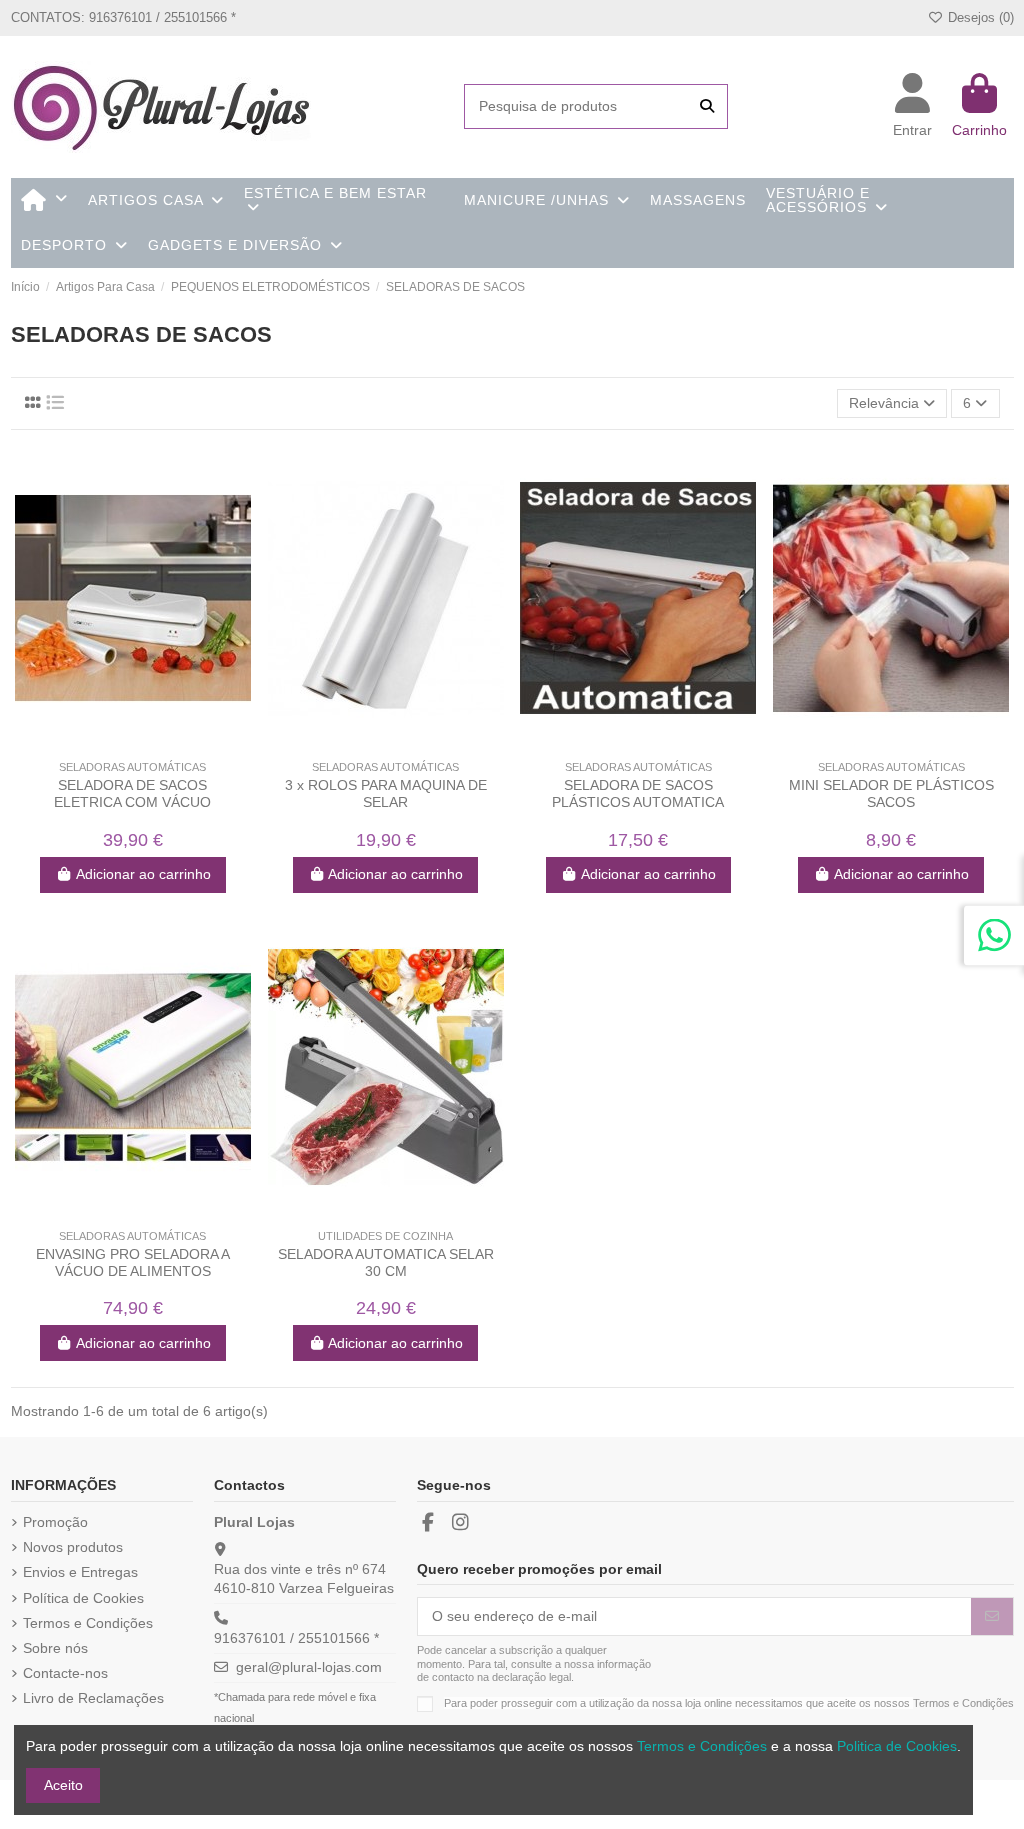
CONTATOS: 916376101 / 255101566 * (123, 17)
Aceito (63, 1785)
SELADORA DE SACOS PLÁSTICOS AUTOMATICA (638, 793)
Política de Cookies (83, 1598)
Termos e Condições (88, 1623)
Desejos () (978, 17)
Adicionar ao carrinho (143, 874)
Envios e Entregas (80, 1572)
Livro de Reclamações (93, 1698)
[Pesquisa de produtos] (707, 106)
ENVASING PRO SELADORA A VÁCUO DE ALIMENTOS (133, 1262)
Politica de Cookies (897, 1746)
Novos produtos (73, 1547)
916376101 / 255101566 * (296, 1638)
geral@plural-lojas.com (309, 1667)
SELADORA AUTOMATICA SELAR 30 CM (386, 1262)
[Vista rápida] (147, 744)
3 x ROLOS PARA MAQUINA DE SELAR (386, 793)
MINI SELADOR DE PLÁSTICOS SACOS (891, 793)
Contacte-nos (65, 1673)
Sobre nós (55, 1648)
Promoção (55, 1522)
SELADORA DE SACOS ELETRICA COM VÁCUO (132, 793)
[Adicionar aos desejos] (118, 744)
